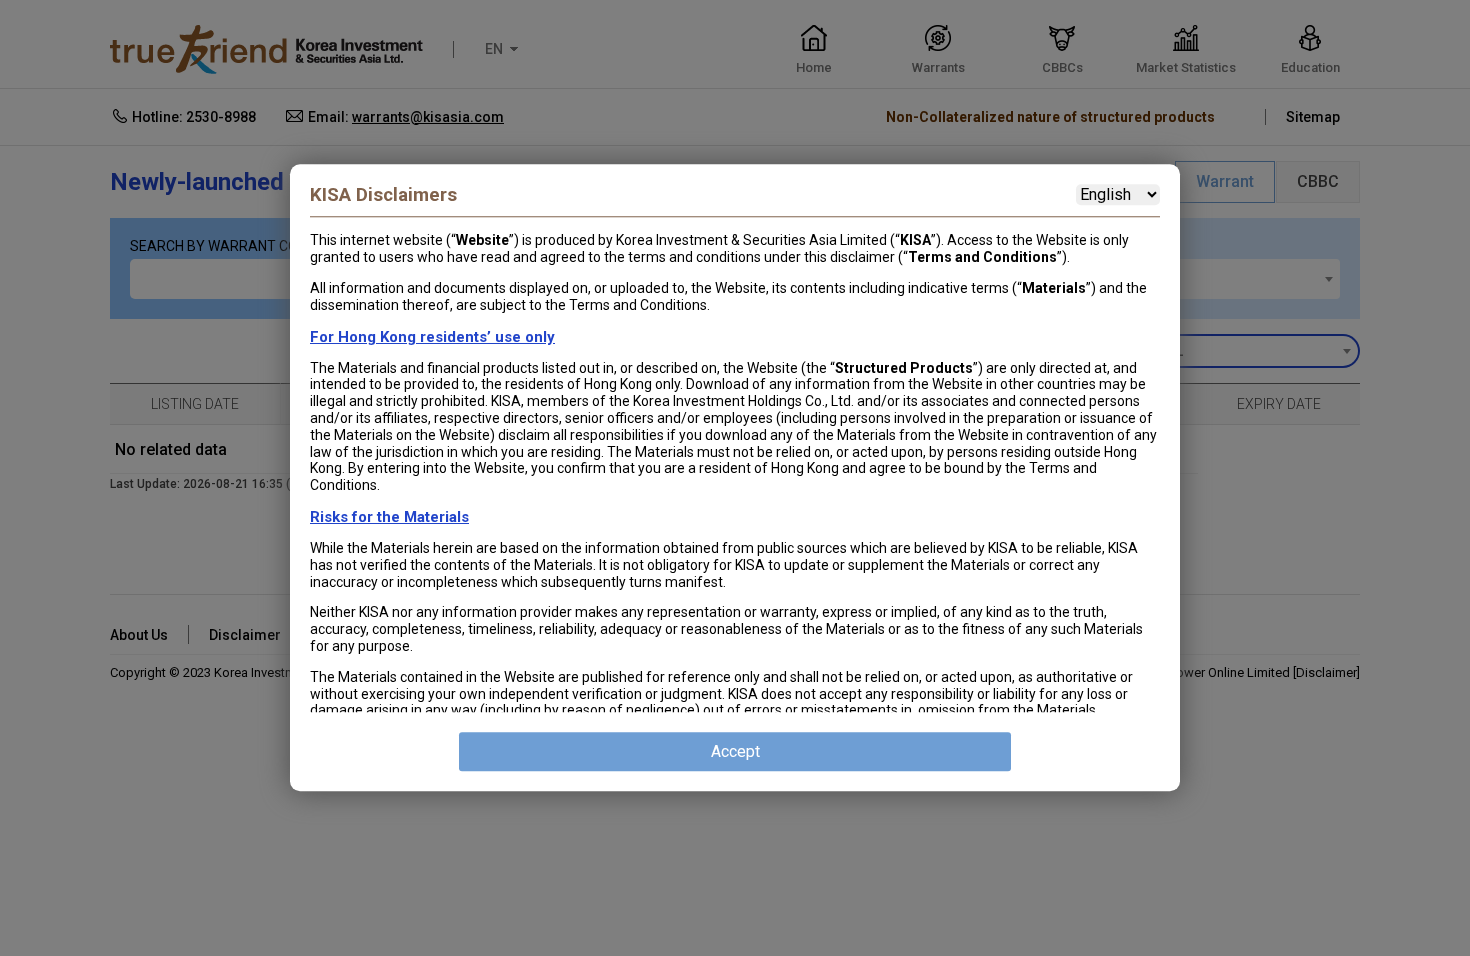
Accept (735, 752)
